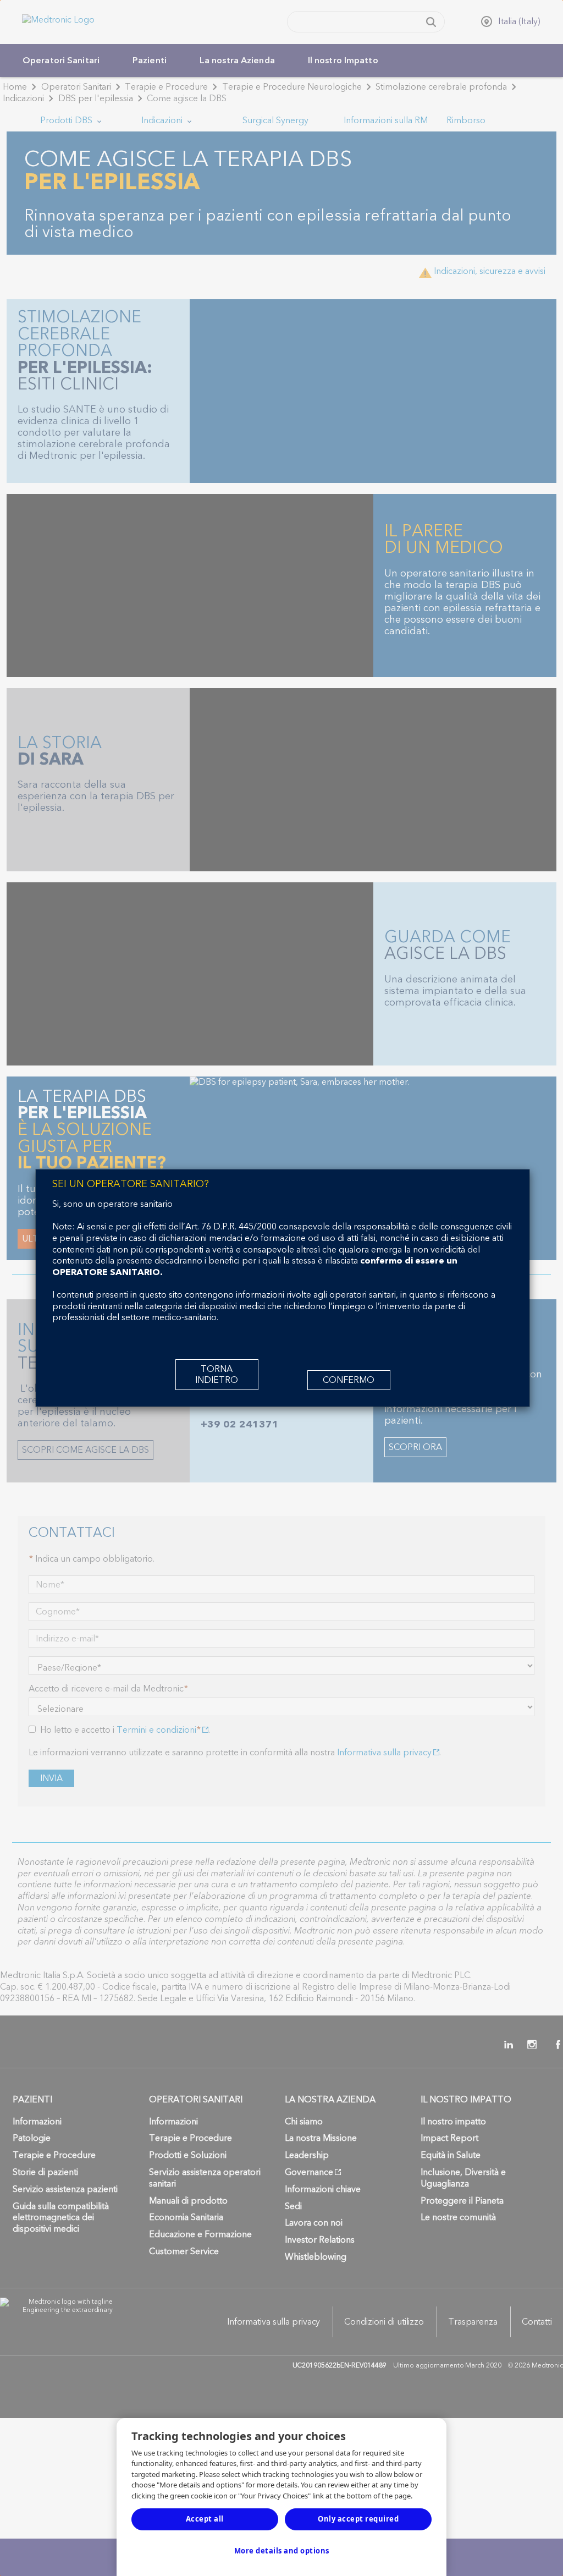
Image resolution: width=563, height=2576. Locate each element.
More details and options (282, 2551)
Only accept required (358, 2519)
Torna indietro (217, 1375)
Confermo (349, 1380)
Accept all (205, 2519)
